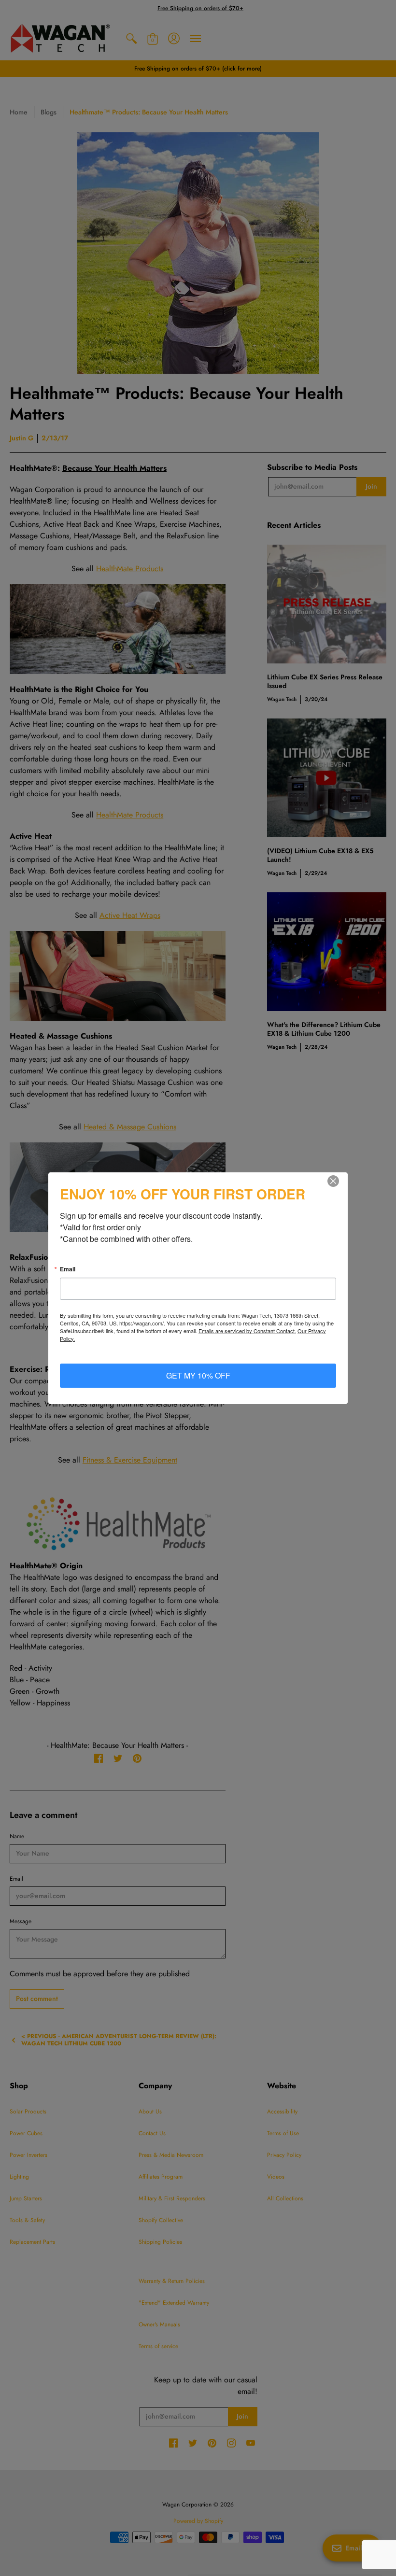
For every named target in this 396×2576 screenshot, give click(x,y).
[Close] (339, 1181)
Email (68, 1269)
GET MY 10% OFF (198, 1375)
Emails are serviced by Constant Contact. (247, 1331)
